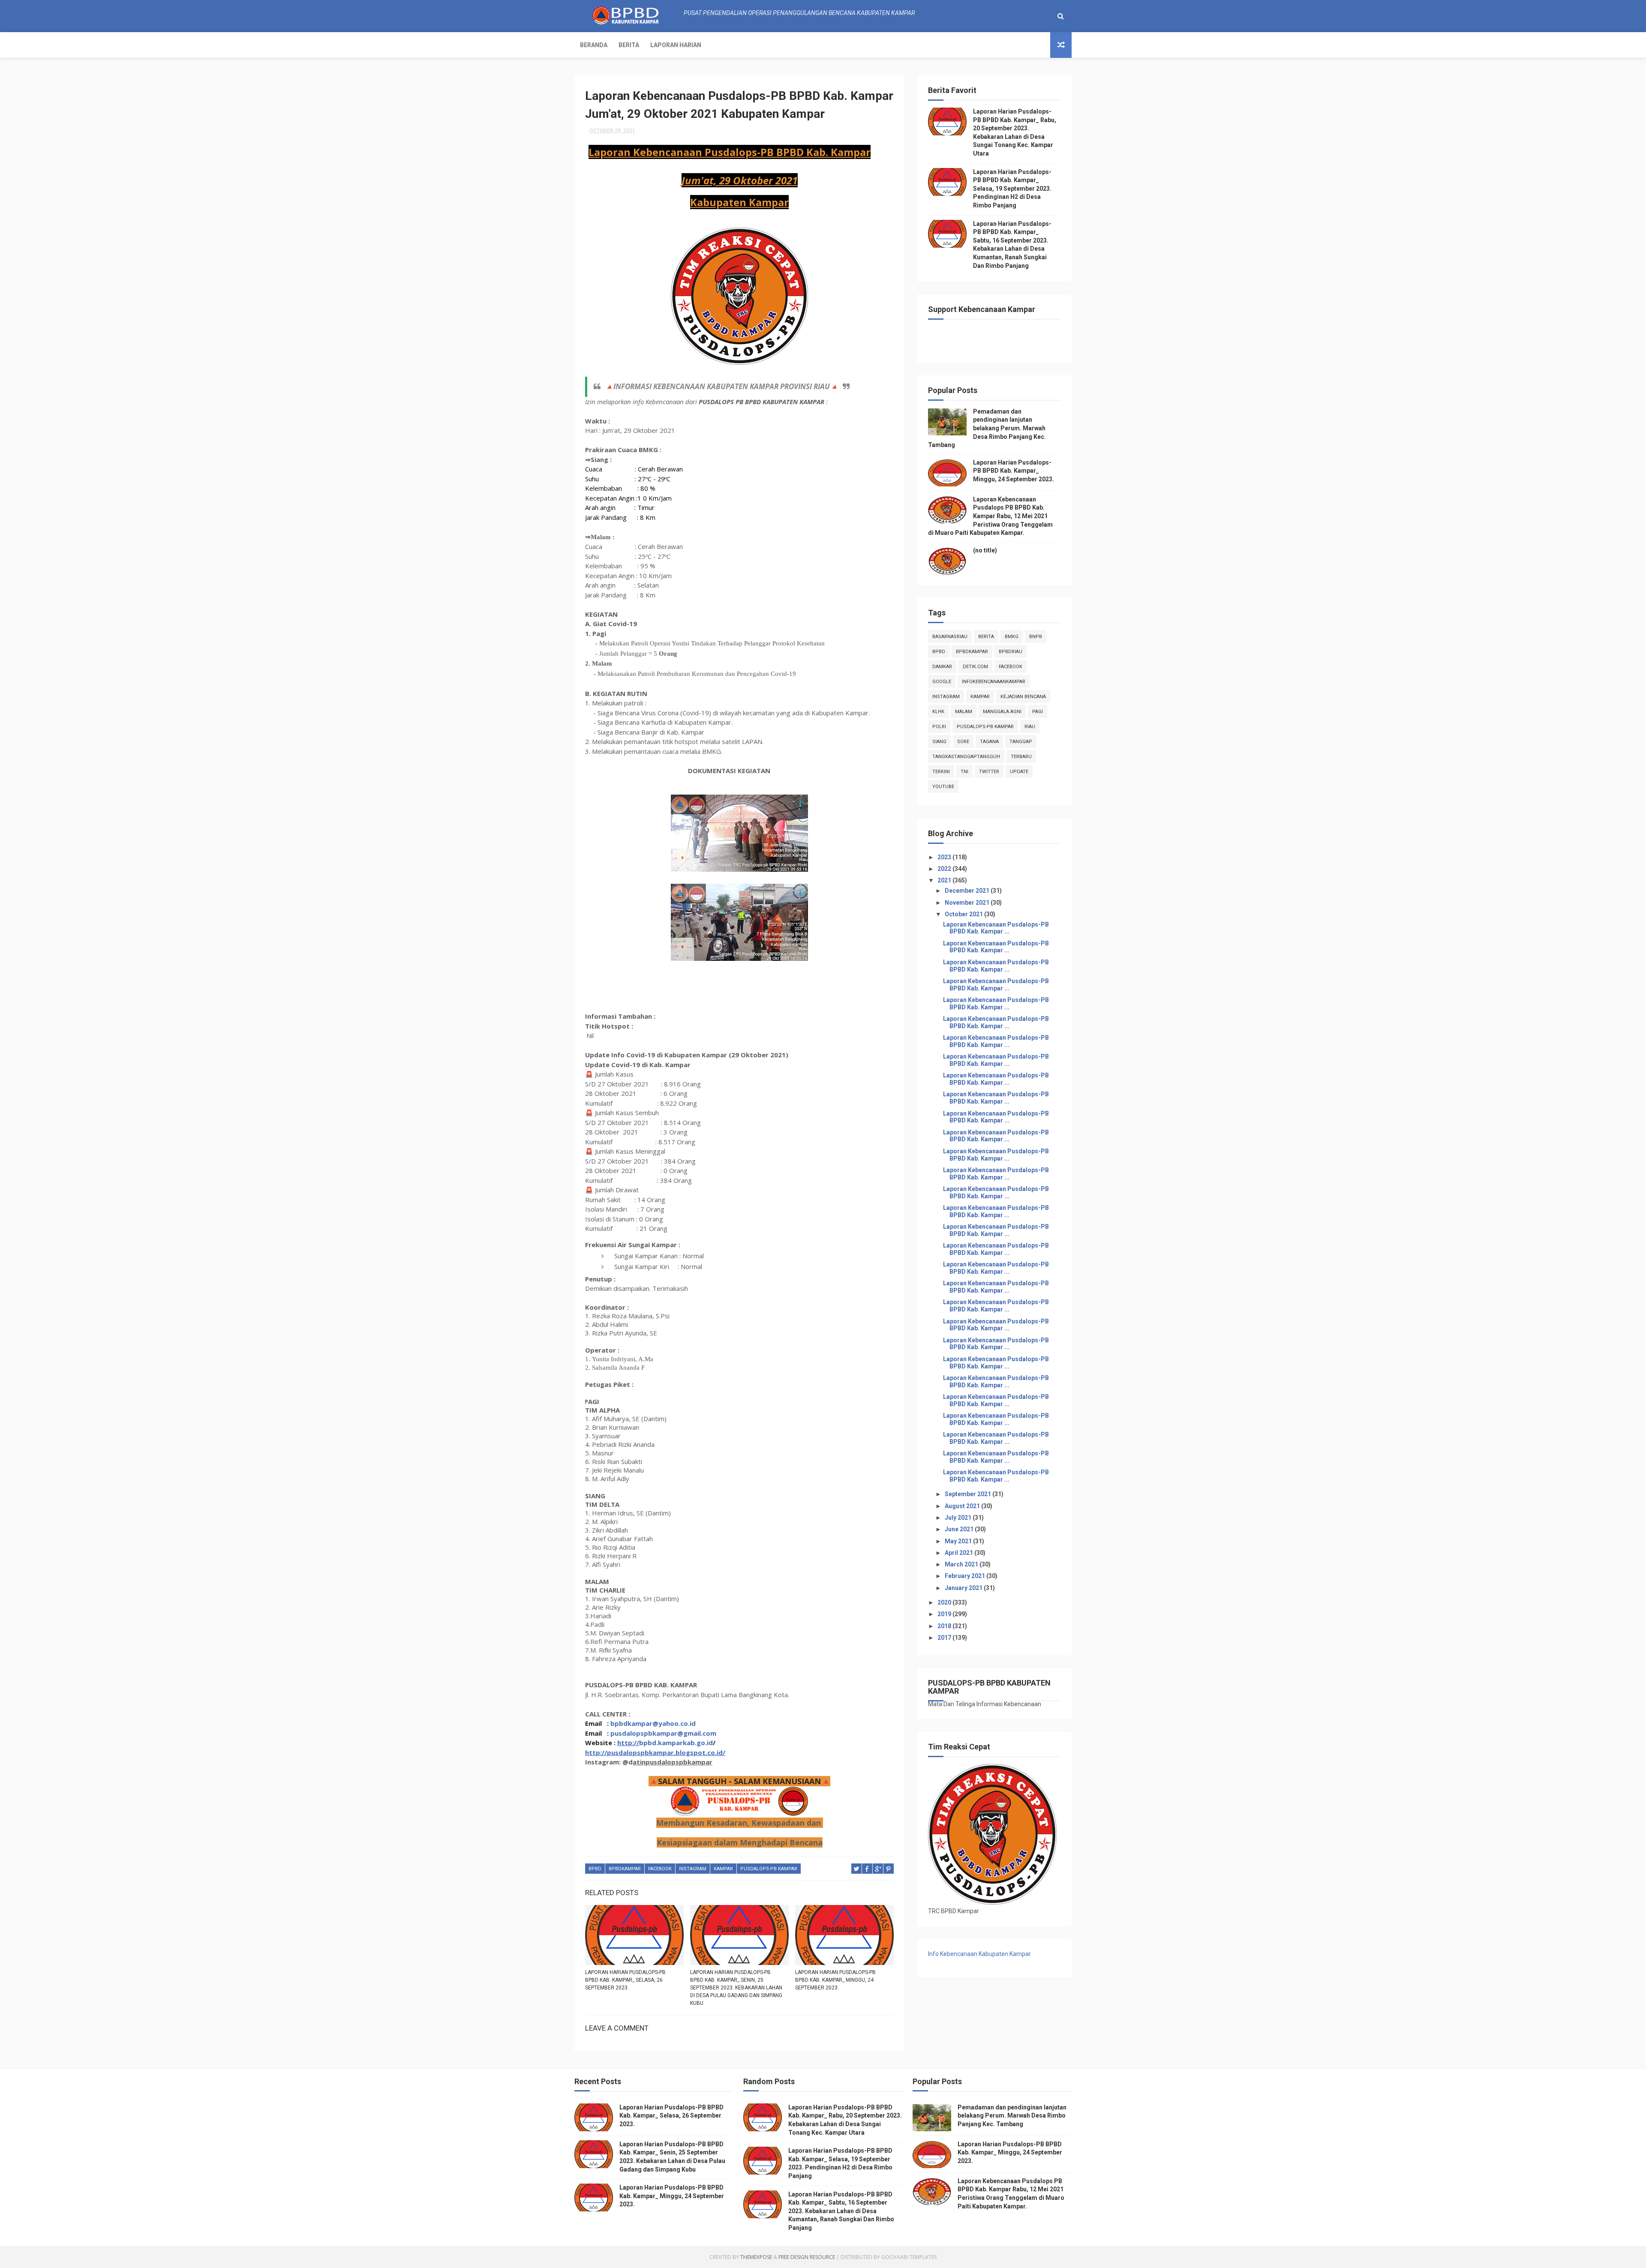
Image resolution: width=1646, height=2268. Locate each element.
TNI (964, 772)
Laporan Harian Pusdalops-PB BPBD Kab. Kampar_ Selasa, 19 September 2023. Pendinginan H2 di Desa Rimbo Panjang (1012, 189)
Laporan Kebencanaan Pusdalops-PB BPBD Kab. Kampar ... (996, 928)
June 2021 (960, 1529)
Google (942, 682)
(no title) (985, 550)
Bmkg (1012, 637)
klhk (938, 712)
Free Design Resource (807, 2257)
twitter (989, 772)
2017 (945, 1638)
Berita (629, 45)
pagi (1038, 712)
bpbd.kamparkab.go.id (676, 1743)
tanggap (1021, 742)
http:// (628, 1743)
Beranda (594, 45)
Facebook (660, 1869)
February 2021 (966, 1576)
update (1019, 772)
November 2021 (968, 903)
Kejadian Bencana (1023, 697)
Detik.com (975, 667)
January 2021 (964, 1588)
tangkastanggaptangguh (966, 757)
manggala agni (1002, 712)
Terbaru (1021, 757)
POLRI (939, 727)
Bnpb (1036, 637)
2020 (945, 1602)
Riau (1030, 727)
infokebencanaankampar (994, 682)
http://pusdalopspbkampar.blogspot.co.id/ (655, 1752)
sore (963, 742)
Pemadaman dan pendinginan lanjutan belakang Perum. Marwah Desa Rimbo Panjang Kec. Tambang (987, 428)
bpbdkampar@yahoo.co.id (653, 1723)
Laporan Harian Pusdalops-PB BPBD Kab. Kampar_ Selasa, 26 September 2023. (625, 1980)
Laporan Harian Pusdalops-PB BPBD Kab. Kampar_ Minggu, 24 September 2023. (835, 1980)
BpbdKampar (625, 1869)
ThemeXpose (756, 2257)
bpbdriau (1011, 652)
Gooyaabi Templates (909, 2257)
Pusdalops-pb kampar (769, 1869)
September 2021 (969, 1494)
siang (939, 742)
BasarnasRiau (950, 637)
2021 (945, 880)
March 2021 (962, 1564)
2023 (945, 857)
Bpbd (595, 1869)
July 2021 (959, 1518)
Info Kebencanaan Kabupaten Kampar (979, 1954)
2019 (945, 1614)
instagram (693, 1869)
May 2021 (959, 1541)
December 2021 (968, 891)
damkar (942, 667)
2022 (945, 869)
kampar (723, 1869)
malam (964, 712)
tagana (989, 742)
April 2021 (960, 1553)
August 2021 (963, 1506)
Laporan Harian (676, 45)
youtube (943, 787)
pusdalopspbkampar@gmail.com (663, 1733)
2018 (945, 1626)
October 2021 (964, 914)
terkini (941, 772)
